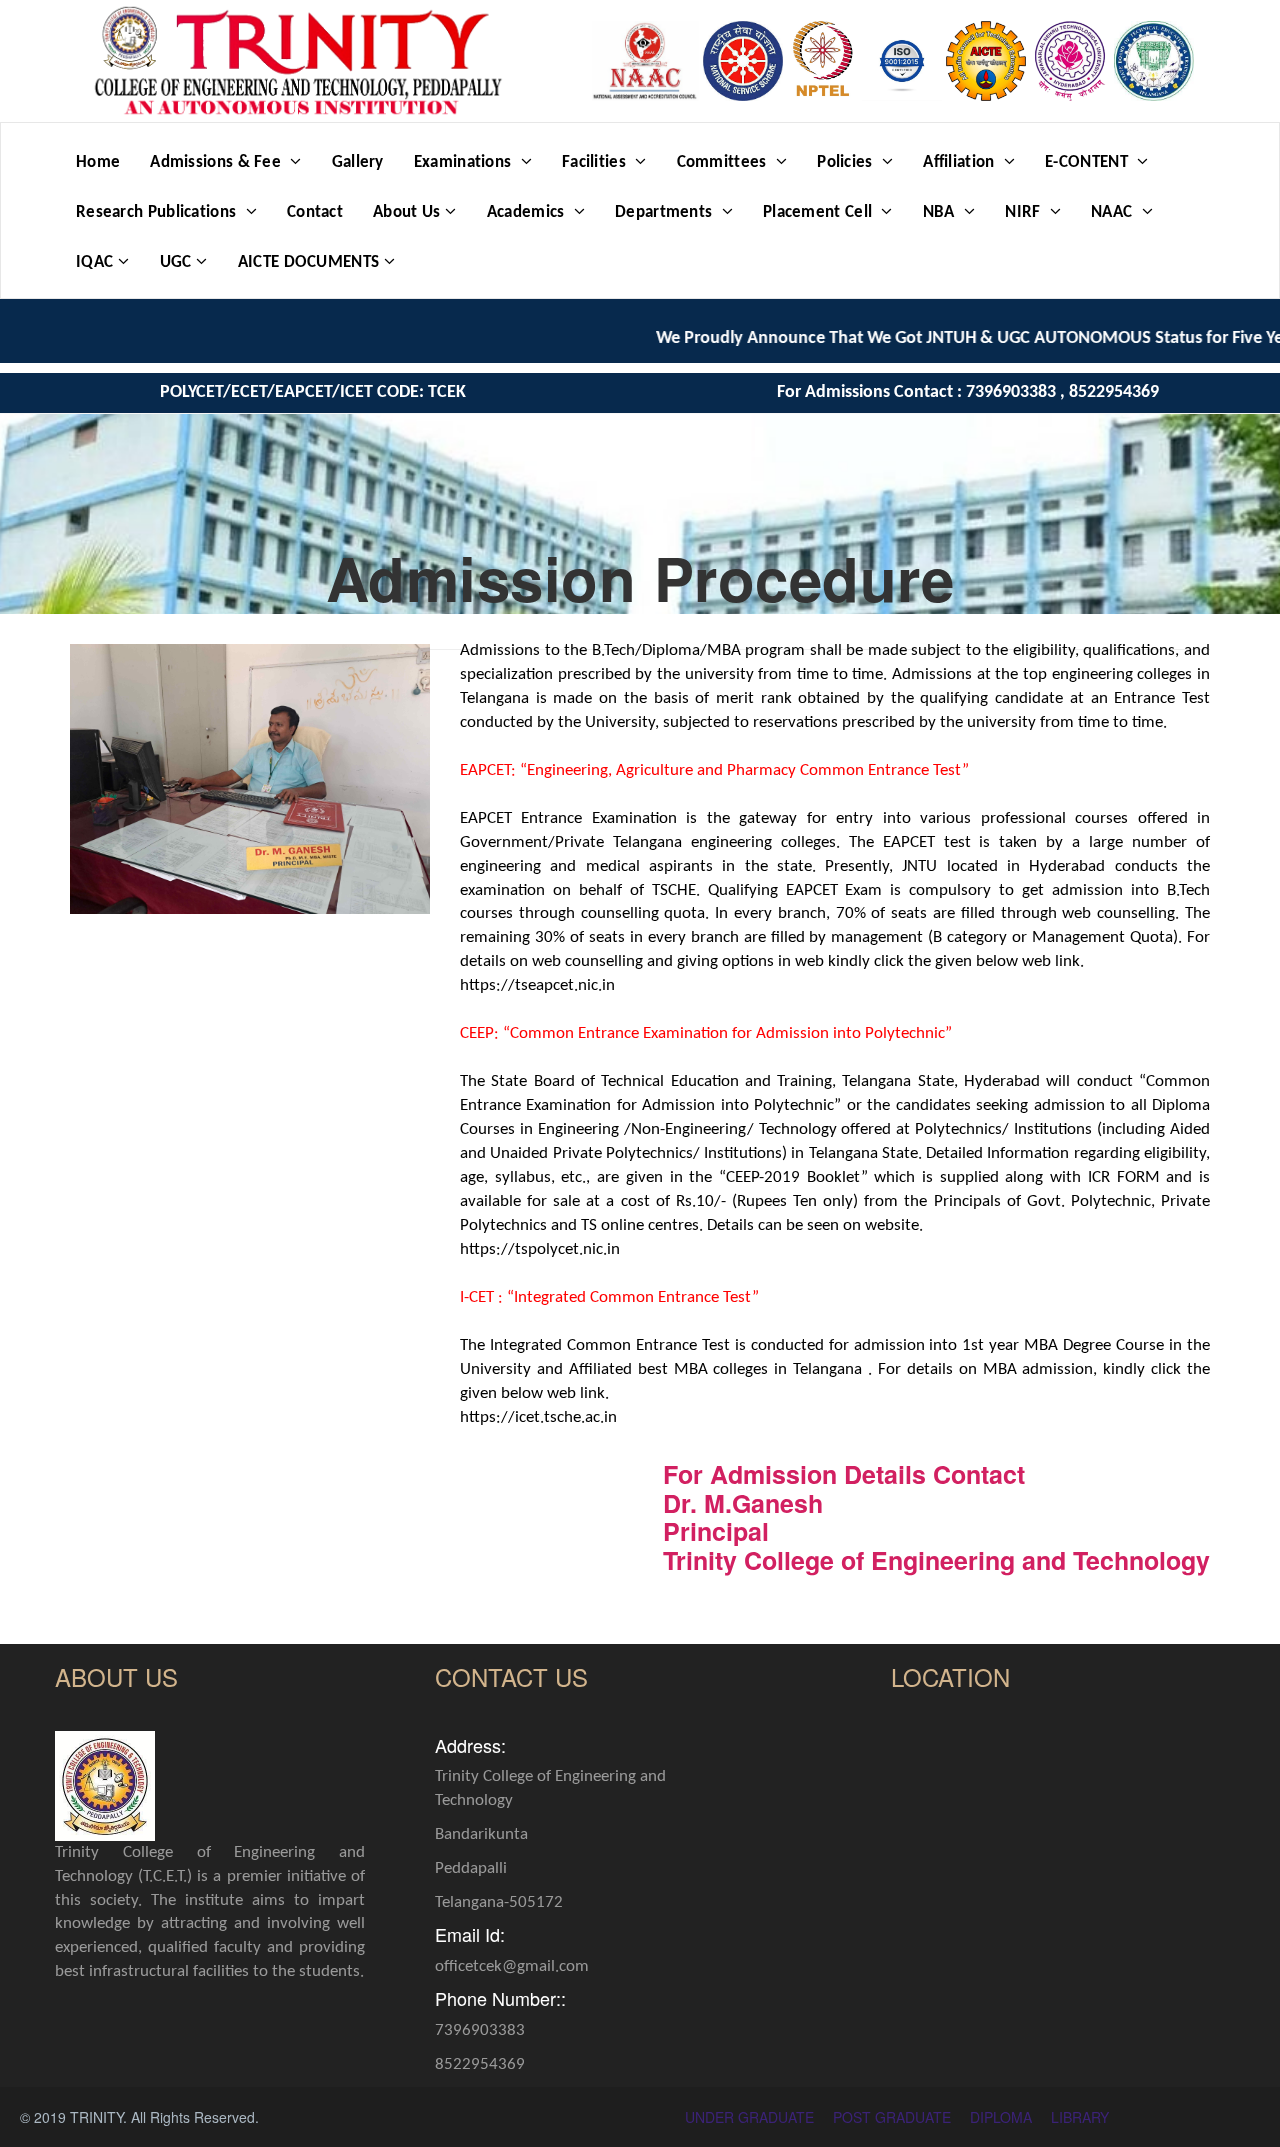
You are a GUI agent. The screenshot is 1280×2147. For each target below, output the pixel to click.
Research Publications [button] (158, 212)
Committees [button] (724, 162)
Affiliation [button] (961, 162)
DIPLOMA (1001, 2117)
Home (98, 162)
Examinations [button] (465, 162)
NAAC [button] (1114, 212)
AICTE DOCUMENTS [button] (309, 262)
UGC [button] (176, 262)
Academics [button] (528, 212)
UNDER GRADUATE (749, 2117)
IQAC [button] (94, 262)
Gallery (358, 162)
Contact (315, 212)
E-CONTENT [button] (1088, 162)
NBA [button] (941, 212)
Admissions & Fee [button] (217, 162)
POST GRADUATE (892, 2117)
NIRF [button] (1025, 212)
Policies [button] (847, 162)
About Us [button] (406, 212)
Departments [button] (666, 212)
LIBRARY (1080, 2117)
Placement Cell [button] (820, 212)
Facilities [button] (596, 162)
